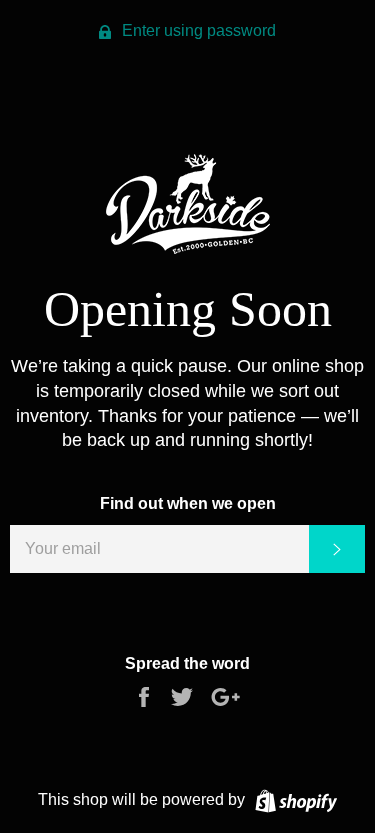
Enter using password (197, 30)
